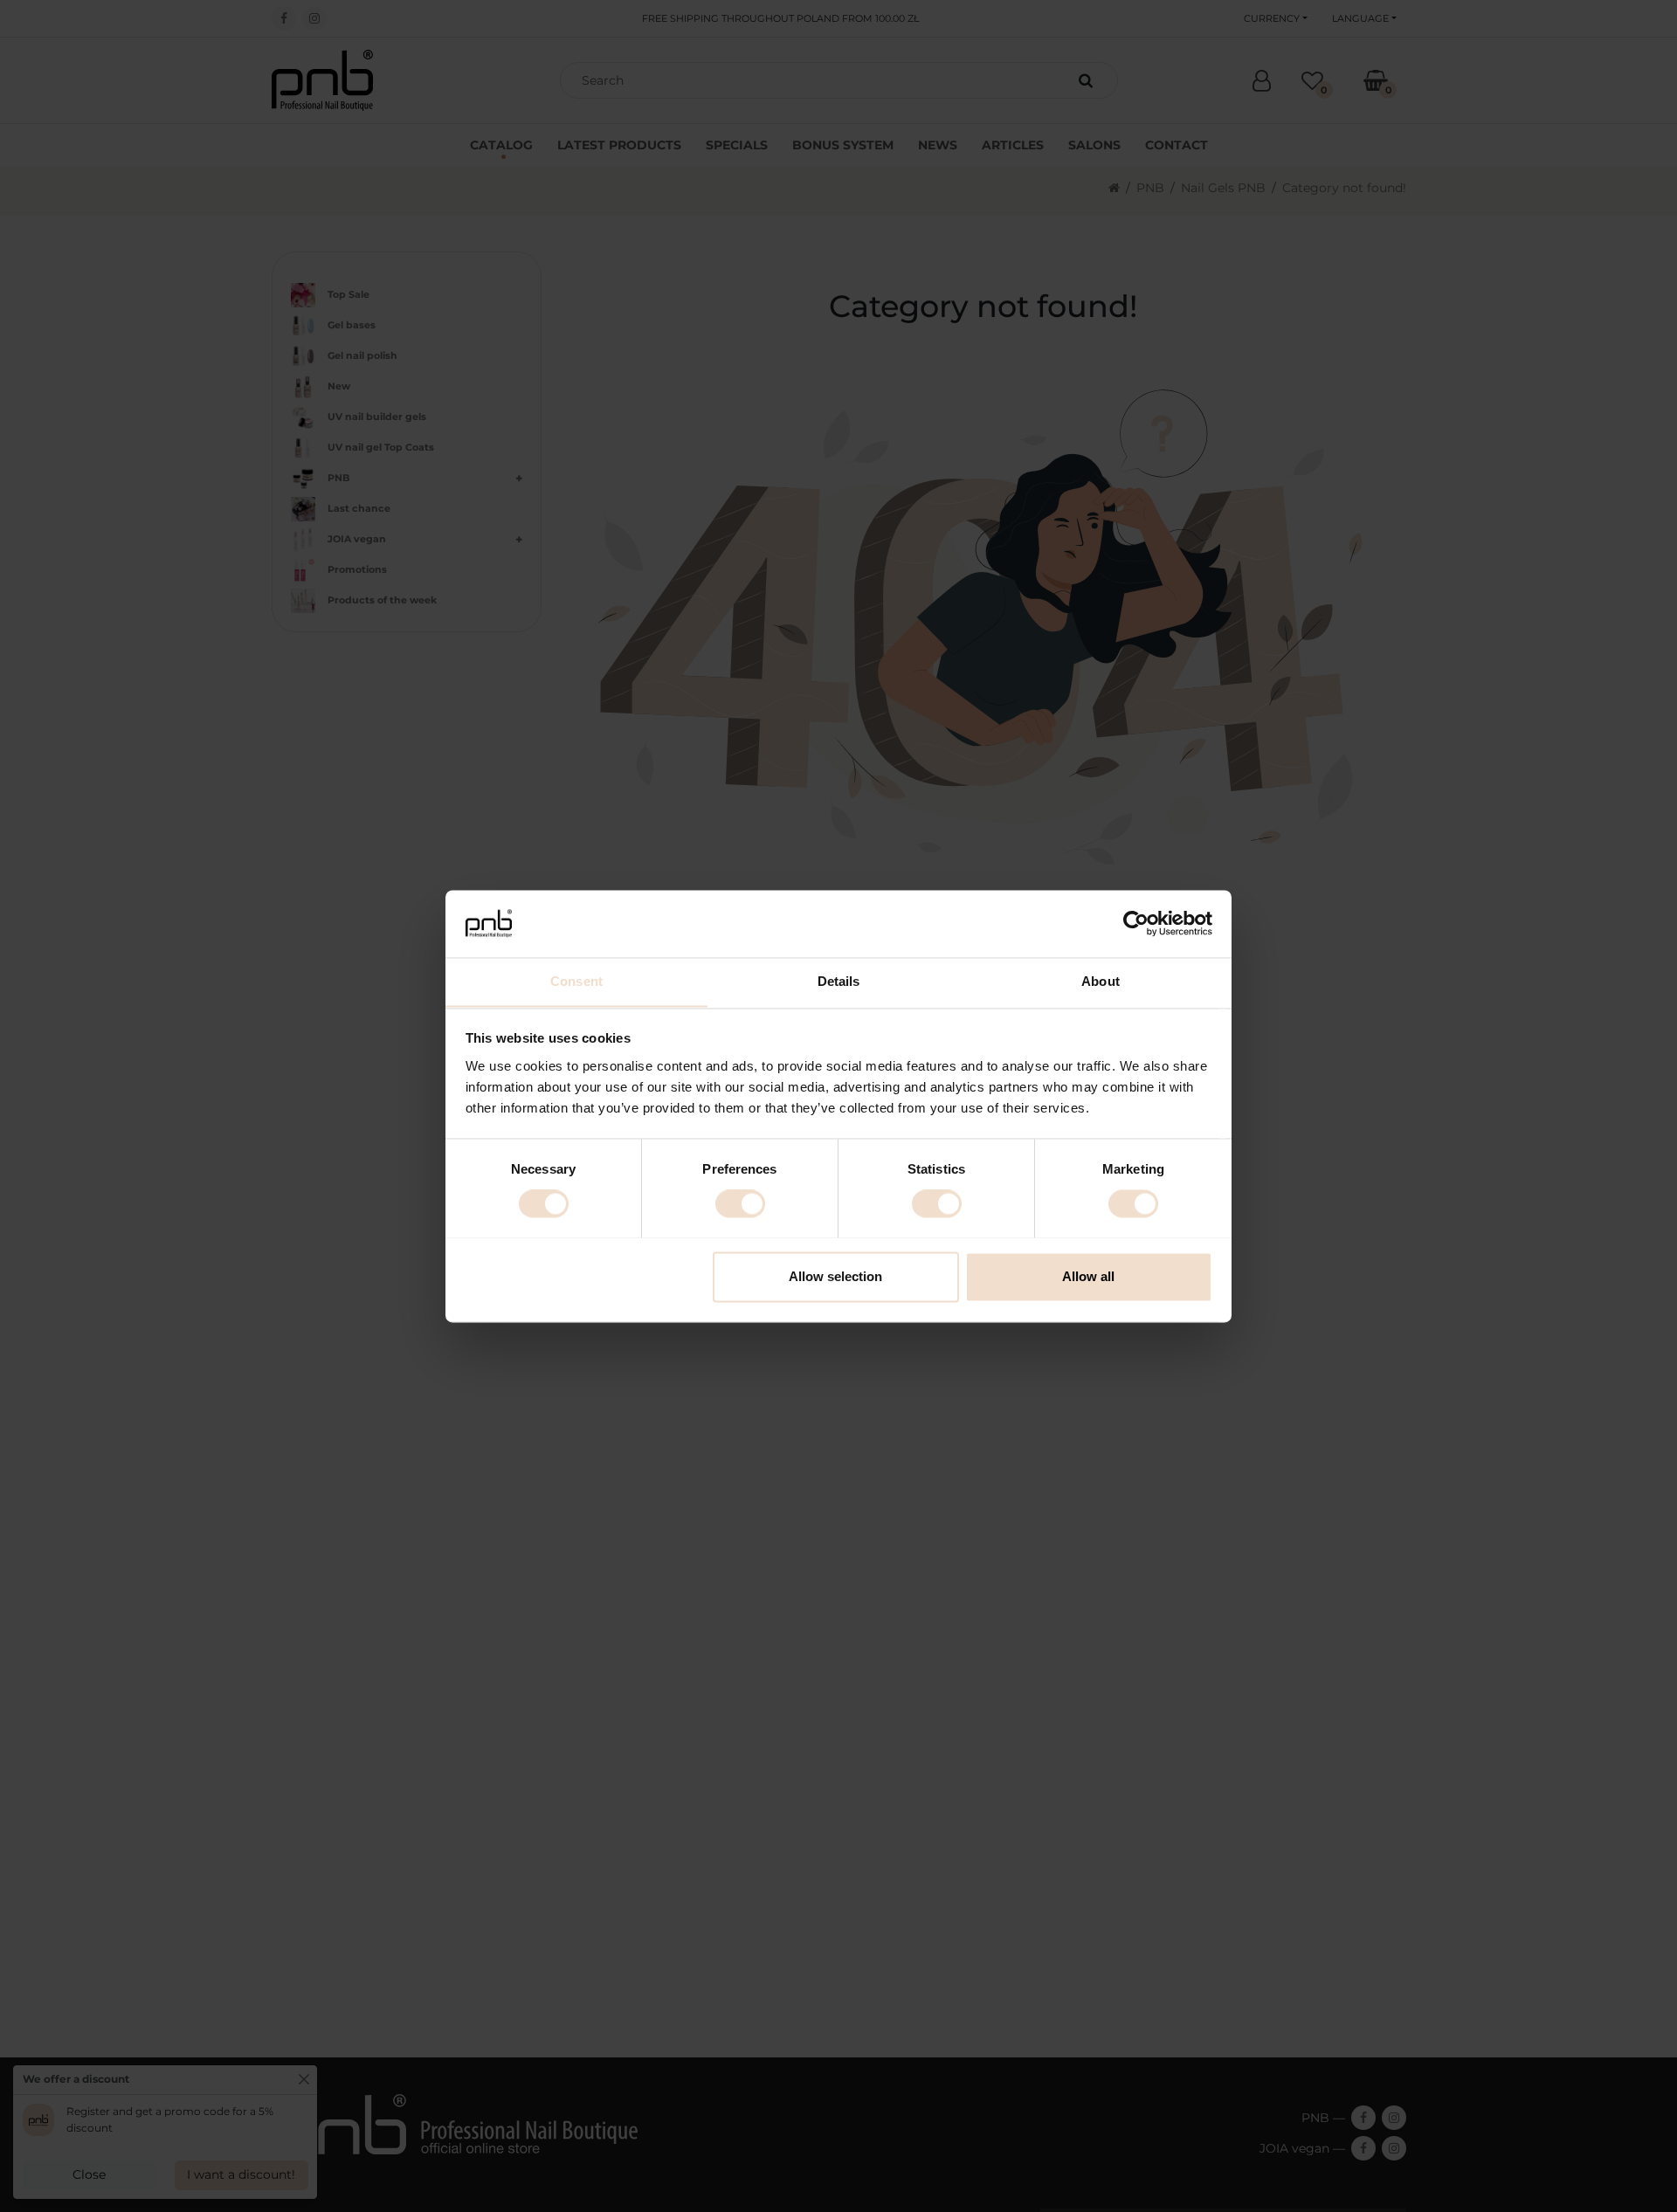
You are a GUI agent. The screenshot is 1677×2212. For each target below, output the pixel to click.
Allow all (1088, 1276)
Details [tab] (839, 981)
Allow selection (835, 1276)
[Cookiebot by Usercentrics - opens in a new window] (1136, 923)
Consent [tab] (576, 981)
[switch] (740, 1203)
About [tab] (1101, 981)
